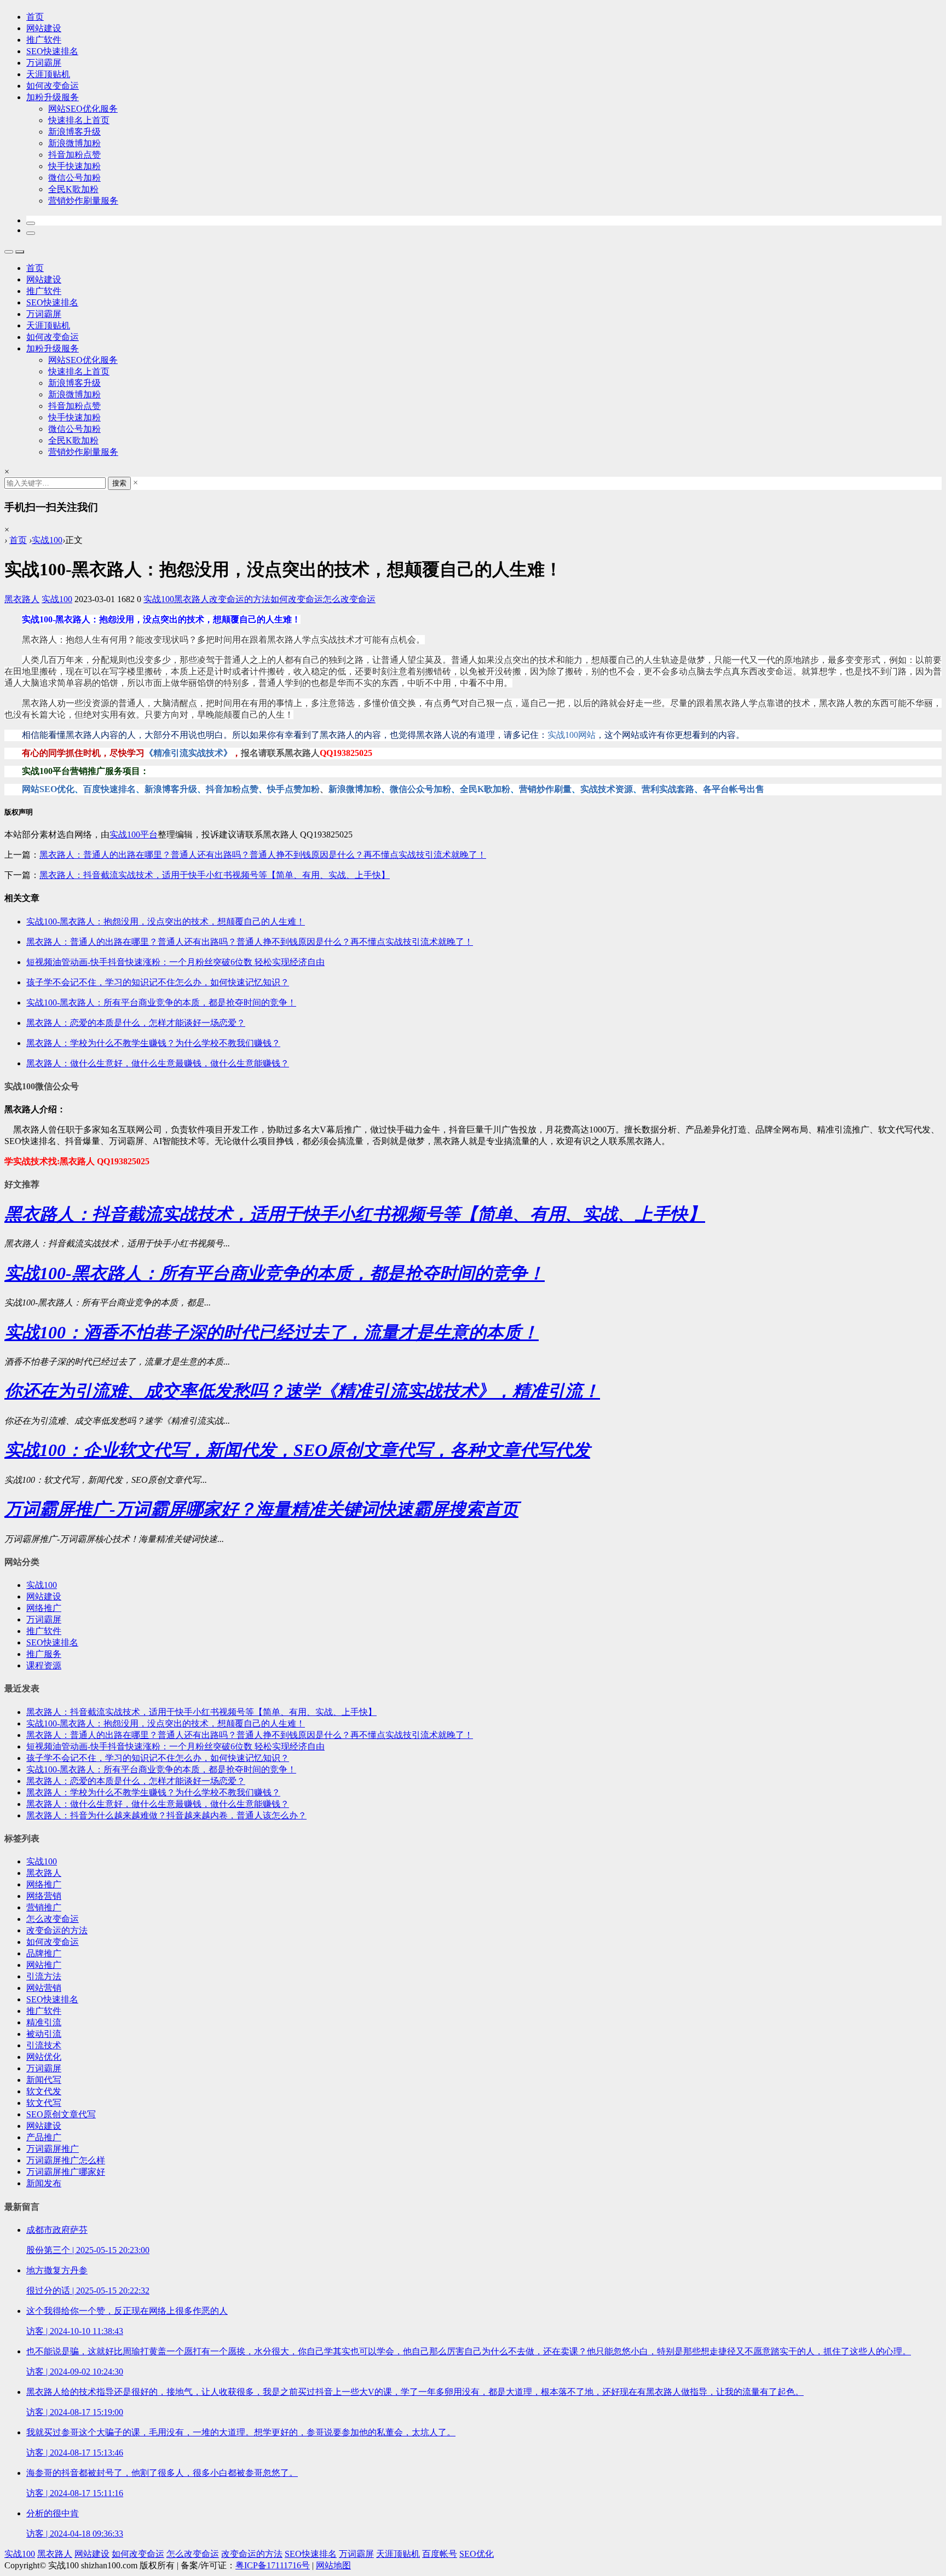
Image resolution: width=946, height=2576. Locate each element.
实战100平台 (134, 834)
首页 (35, 17)
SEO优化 (477, 2554)
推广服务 (44, 1654)
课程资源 (44, 1665)
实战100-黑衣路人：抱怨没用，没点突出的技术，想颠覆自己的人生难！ (166, 1723)
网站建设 (44, 28)
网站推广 (44, 1965)
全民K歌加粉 (73, 189)
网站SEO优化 (48, 789)
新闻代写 (44, 2080)
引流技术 (44, 2045)
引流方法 (44, 1976)
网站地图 (333, 2565)
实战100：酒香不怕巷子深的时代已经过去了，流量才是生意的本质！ (272, 1332)
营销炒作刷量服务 (83, 201)
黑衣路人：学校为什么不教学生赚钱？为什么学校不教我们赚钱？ (153, 1792)
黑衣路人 (22, 599)
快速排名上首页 (79, 120)
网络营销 (44, 1896)
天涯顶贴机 (48, 74)
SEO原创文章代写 (61, 2114)
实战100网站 (572, 735)
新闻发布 (44, 2183)
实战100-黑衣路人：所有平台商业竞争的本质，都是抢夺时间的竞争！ (275, 1273)
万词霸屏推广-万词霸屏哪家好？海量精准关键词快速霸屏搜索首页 (261, 1509)
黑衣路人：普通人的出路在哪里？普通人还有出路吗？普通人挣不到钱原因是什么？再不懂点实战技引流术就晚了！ (263, 855)
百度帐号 (440, 2554)
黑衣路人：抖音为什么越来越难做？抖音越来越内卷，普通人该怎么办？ (166, 1815)
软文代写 (44, 2103)
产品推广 (44, 2137)
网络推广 (44, 1608)
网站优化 (44, 2057)
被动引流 (44, 2034)
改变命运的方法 (240, 599)
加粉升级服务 (53, 97)
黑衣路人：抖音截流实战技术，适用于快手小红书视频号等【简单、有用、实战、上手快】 (215, 875)
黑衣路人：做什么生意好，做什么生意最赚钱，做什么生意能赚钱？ (158, 1804)
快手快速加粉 (74, 166)
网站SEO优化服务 (83, 109)
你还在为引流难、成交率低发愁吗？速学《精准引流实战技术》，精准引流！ (302, 1391)
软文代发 (44, 2091)
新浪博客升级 (74, 132)
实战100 (47, 540)
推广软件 (44, 40)
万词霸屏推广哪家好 (66, 2172)
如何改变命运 (53, 86)
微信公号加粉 (74, 178)
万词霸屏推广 (53, 2149)
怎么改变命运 (349, 599)
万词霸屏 (44, 63)
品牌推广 (44, 1953)
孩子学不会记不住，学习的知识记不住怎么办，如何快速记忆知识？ (158, 1758)
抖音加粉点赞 (74, 155)
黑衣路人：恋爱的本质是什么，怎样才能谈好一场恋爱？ (136, 1781)
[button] (31, 223)
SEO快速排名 (52, 51)
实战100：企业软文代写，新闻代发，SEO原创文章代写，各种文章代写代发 (297, 1450)
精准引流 (44, 2022)
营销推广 (44, 1907)
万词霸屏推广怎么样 (66, 2160)
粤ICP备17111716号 (273, 2565)
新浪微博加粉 (74, 143)
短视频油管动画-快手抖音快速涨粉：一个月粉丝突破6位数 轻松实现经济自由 (175, 1746)
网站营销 (44, 1988)
